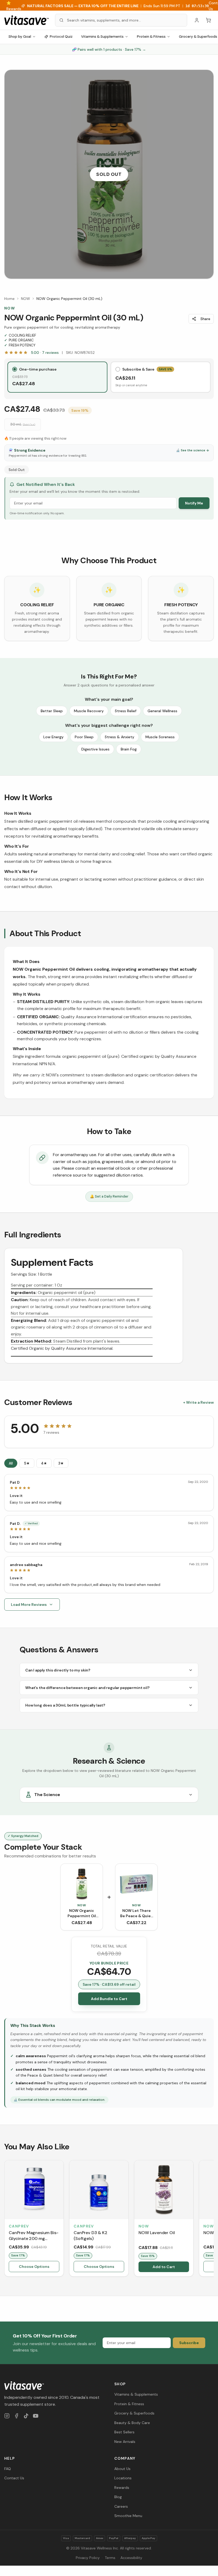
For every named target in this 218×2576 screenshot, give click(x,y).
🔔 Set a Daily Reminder (109, 1196)
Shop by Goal (20, 37)
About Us (122, 2469)
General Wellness (162, 711)
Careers (121, 2506)
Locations (123, 2478)
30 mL (23, 424)
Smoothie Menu (128, 2516)
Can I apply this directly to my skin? (58, 1670)
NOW (26, 299)
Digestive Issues (95, 749)
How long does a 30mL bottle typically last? (65, 1705)
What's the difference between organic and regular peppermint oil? (87, 1688)
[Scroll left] (5, 2219)
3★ (61, 1463)
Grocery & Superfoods (134, 2413)
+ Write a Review (198, 1402)
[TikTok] (26, 2416)
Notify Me (194, 503)
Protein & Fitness (151, 37)
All (11, 1463)
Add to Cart (164, 2267)
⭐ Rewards (14, 6)
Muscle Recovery (89, 711)
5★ (27, 1463)
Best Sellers (124, 2432)
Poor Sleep (84, 737)
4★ (44, 1463)
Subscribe (189, 2343)
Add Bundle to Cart (109, 1999)
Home (9, 299)
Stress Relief (126, 711)
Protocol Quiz (61, 37)
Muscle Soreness (160, 737)
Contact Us (14, 2478)
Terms (110, 2558)
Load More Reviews (29, 1605)
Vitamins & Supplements (102, 37)
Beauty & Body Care (132, 2423)
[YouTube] (36, 2416)
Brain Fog (129, 749)
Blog (118, 2497)
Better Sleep (52, 711)
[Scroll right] (213, 2219)
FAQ (8, 2469)
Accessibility (131, 2558)
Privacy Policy (88, 2558)
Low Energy (53, 737)
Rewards (122, 2488)
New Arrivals (125, 2442)
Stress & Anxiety (120, 737)
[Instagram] (7, 2416)
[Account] (197, 20)
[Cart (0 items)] (208, 20)
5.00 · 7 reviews (45, 353)
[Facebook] (16, 2416)
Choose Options (34, 2267)
